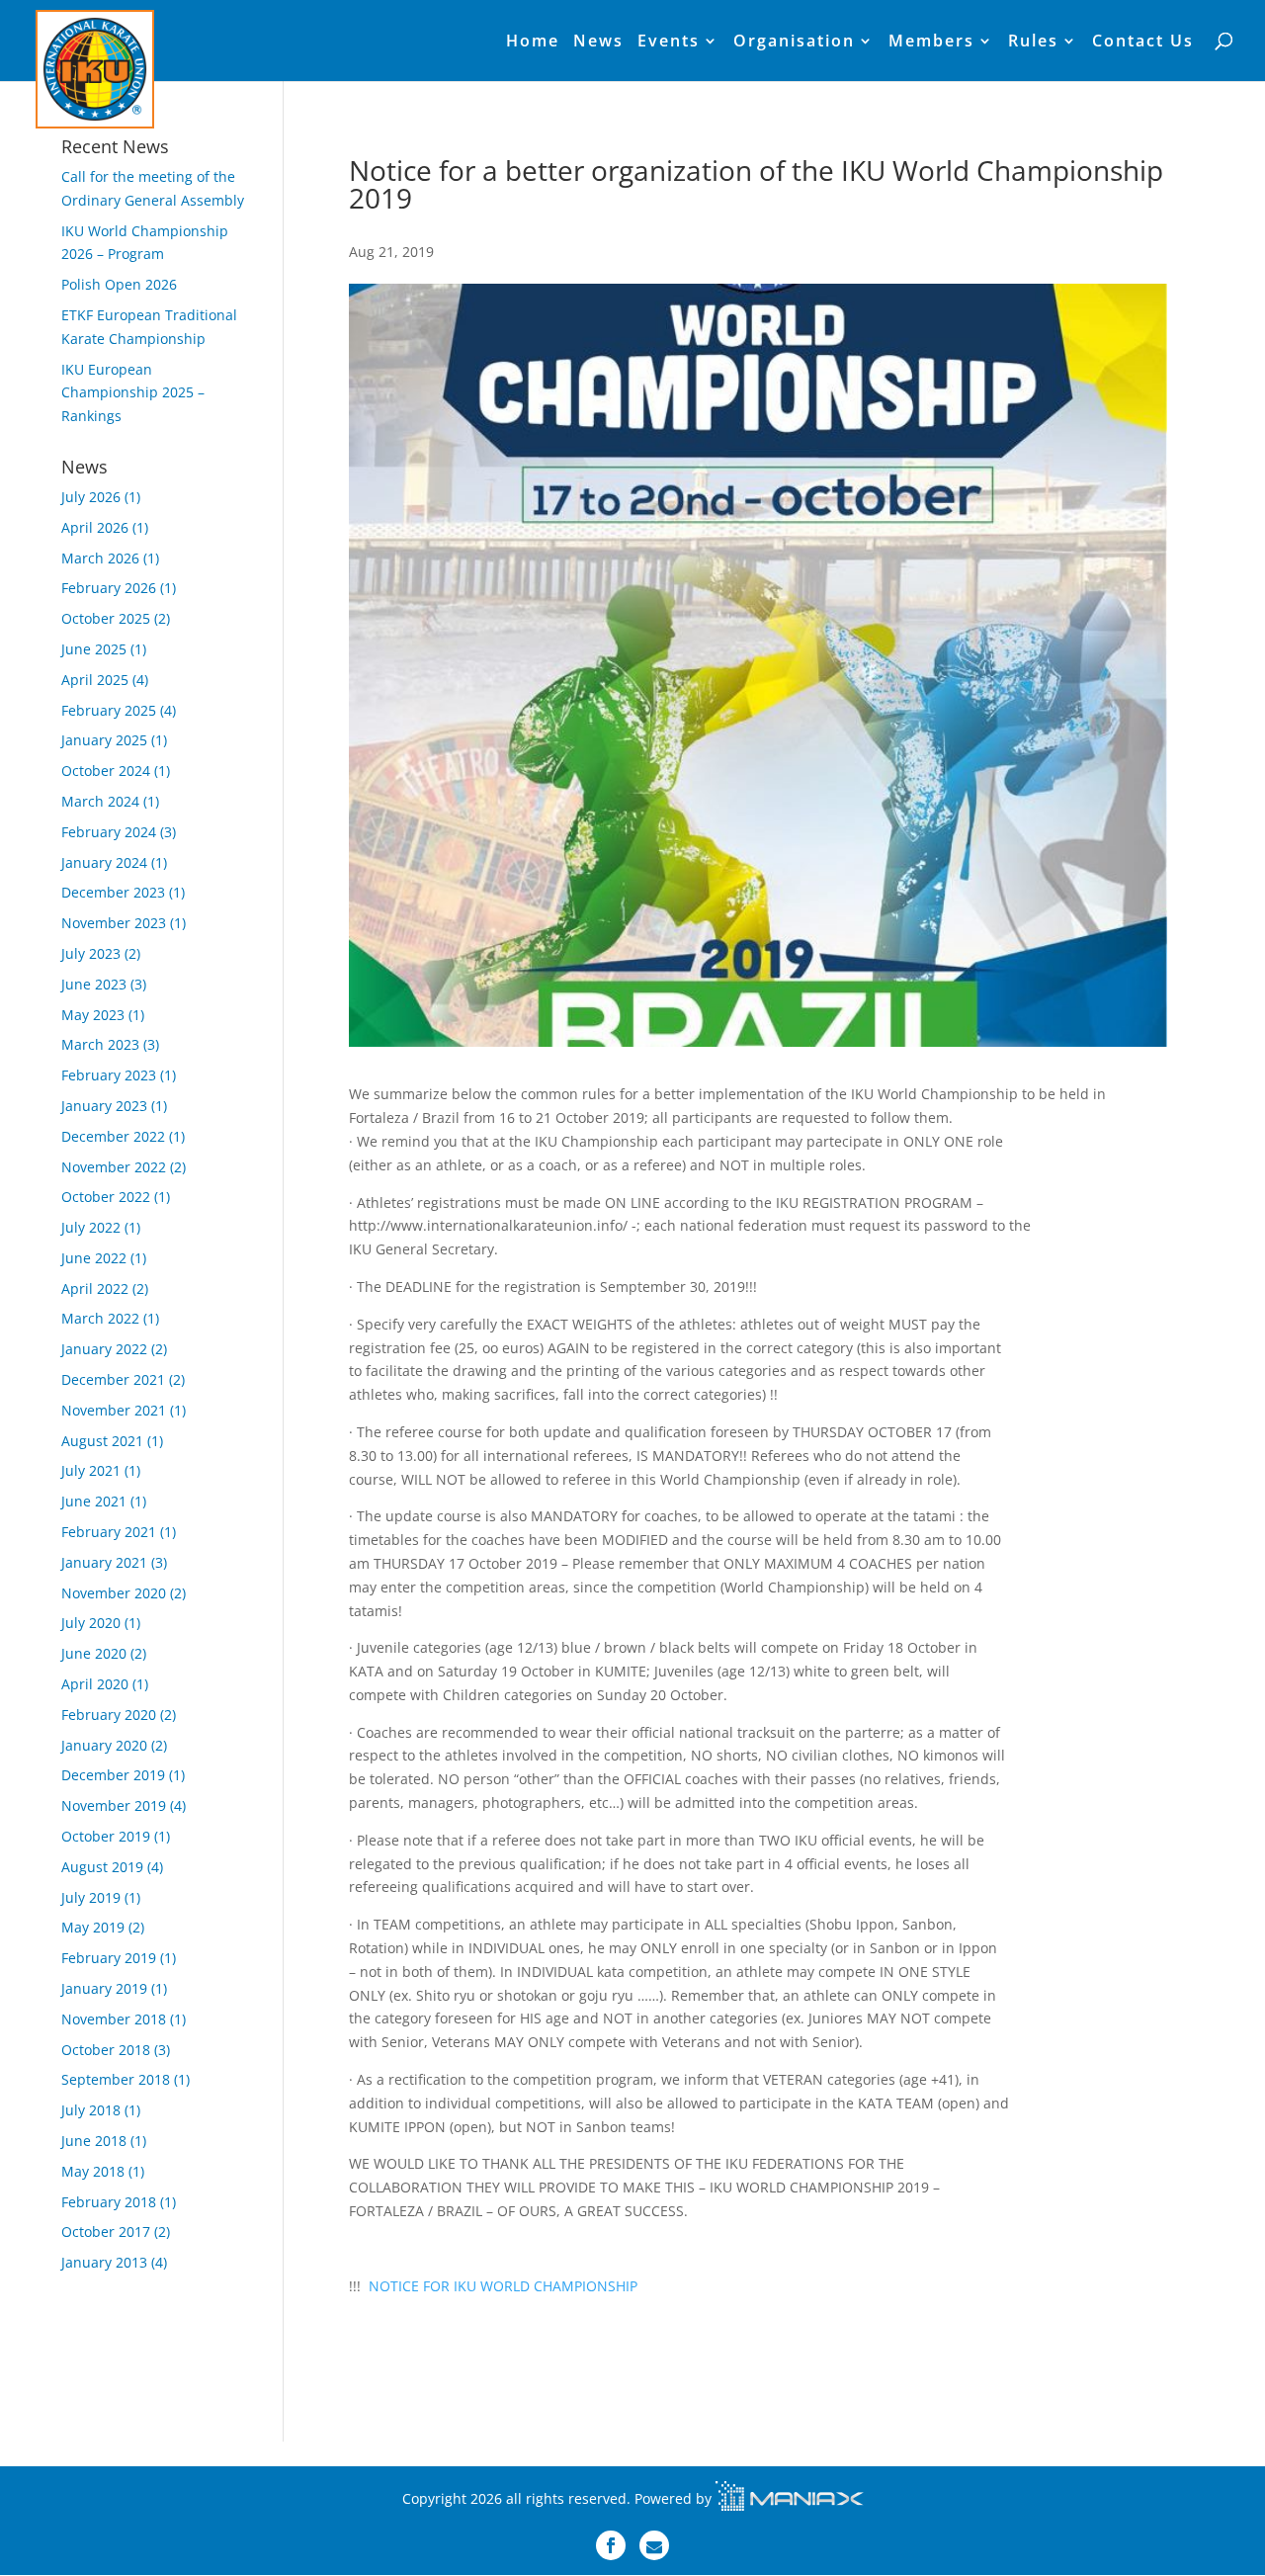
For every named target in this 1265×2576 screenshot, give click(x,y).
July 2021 (91, 1470)
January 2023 (104, 1106)
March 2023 (100, 1044)
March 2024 (100, 801)
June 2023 (94, 984)
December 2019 (113, 1775)
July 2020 (91, 1623)
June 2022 (94, 1258)
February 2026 (109, 588)
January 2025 (104, 740)
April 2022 (95, 1288)
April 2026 (95, 527)
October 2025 (106, 618)
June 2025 (94, 649)
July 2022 (91, 1227)
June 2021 (94, 1501)
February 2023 (109, 1075)
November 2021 (114, 1410)
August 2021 (102, 1441)
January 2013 (104, 2262)
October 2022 (106, 1197)
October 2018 (106, 2050)
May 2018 (93, 2171)
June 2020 (94, 1653)
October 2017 (106, 2232)
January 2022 (104, 1349)
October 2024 (106, 771)
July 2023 (91, 953)
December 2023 (113, 892)
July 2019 (91, 1897)
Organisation (794, 42)
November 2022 (114, 1167)
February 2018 (109, 2202)
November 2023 (114, 923)
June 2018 (94, 2141)
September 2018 (116, 2079)
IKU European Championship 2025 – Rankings (133, 393)
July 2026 (91, 497)
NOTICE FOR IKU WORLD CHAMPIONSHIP (503, 2286)
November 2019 (114, 1805)
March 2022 (100, 1318)
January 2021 (104, 1562)
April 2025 (95, 680)
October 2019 (106, 1836)
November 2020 (114, 1593)
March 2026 (100, 558)
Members (931, 42)
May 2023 (93, 1015)
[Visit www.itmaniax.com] (790, 2498)
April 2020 (95, 1684)
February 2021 (109, 1532)
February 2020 (109, 1715)
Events (669, 42)
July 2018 (91, 2110)
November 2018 (114, 2019)
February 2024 (109, 832)
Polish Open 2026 (119, 284)
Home (533, 42)
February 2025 (109, 710)
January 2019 (104, 1988)
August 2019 (102, 1867)
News (598, 42)
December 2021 (113, 1379)
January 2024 (104, 862)
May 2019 (93, 1927)
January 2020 (104, 1745)
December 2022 (113, 1136)
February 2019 (109, 1958)
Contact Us (1143, 42)
